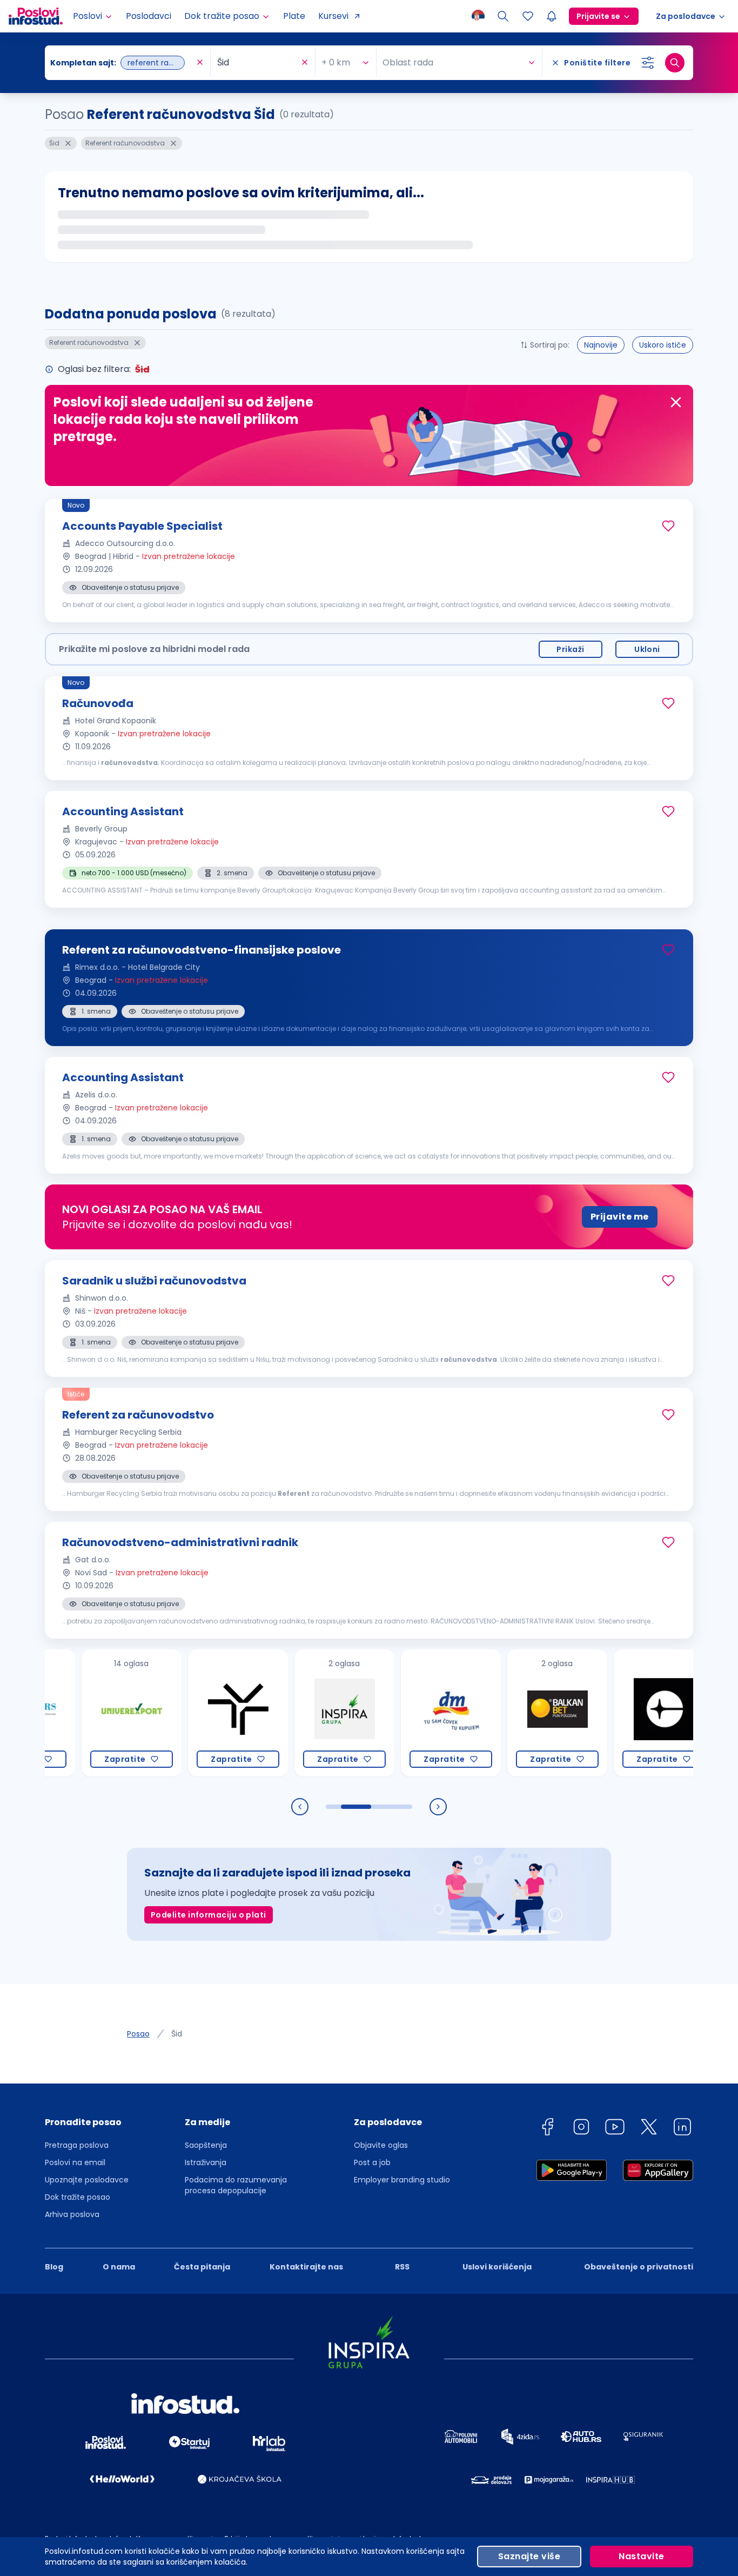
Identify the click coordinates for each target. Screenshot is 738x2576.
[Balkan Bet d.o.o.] (512, 1713)
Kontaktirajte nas (306, 2267)
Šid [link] (177, 2034)
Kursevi (333, 16)
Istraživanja (206, 2162)
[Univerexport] (87, 1713)
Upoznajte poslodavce (87, 2180)
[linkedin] (682, 2129)
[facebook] (547, 2129)
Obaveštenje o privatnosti (639, 2267)
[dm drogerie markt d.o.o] (406, 1713)
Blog (54, 2267)
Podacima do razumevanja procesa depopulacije (236, 2185)
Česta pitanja (202, 2267)
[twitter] (649, 2129)
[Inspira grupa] (300, 1713)
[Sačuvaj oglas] (668, 526)
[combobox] (122, 63)
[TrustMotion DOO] (193, 1713)
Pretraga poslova (77, 2145)
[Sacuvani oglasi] (528, 16)
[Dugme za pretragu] (675, 63)
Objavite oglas (381, 2145)
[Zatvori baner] (676, 402)
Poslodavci (149, 16)
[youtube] (615, 2129)
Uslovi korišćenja (497, 2267)
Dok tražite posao (78, 2197)
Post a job (372, 2162)
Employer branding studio (402, 2180)
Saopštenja (206, 2145)
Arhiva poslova (72, 2214)
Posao (138, 2034)
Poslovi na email (75, 2162)
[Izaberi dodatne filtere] (648, 63)
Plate (294, 16)
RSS (402, 2267)
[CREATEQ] (619, 1713)
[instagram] (581, 2129)
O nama (119, 2267)
